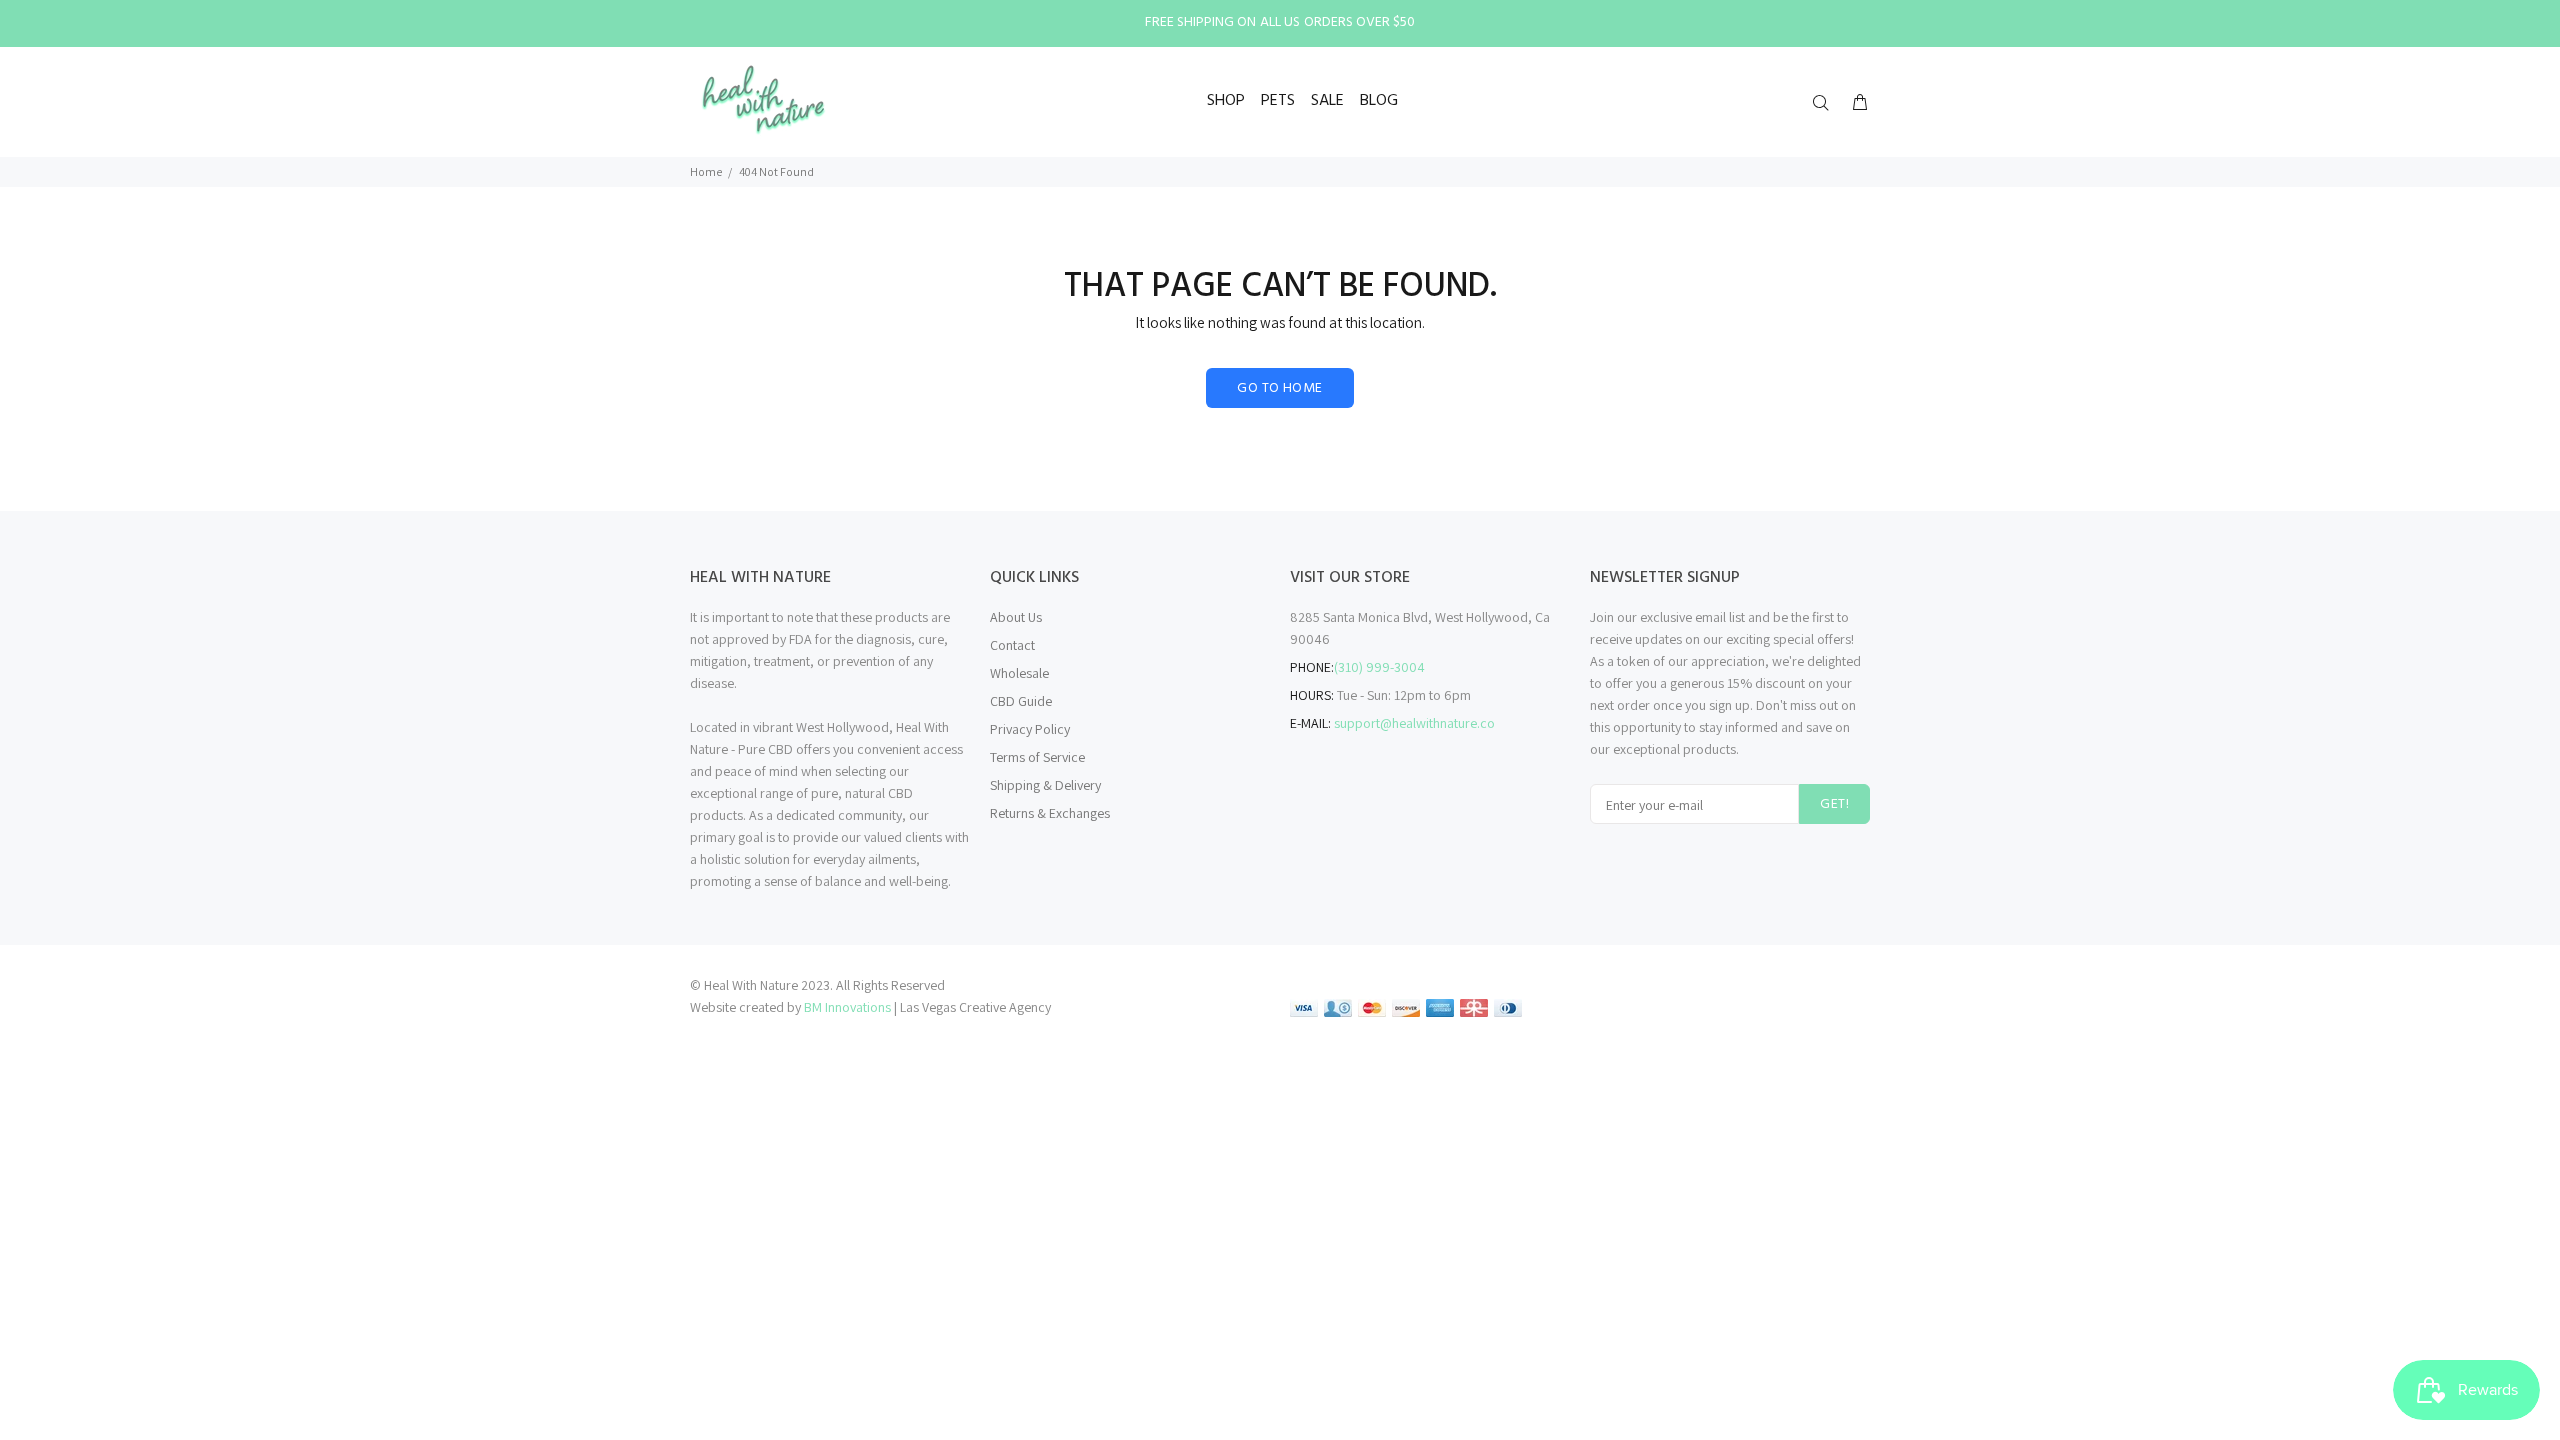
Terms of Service (1037, 757)
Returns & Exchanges (1050, 813)
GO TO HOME (1279, 388)
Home (706, 171)
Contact (1012, 645)
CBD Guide (1021, 701)
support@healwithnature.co (1414, 723)
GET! (1834, 804)
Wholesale (1019, 673)
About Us (1016, 617)
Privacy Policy (1030, 729)
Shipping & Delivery (1045, 785)
